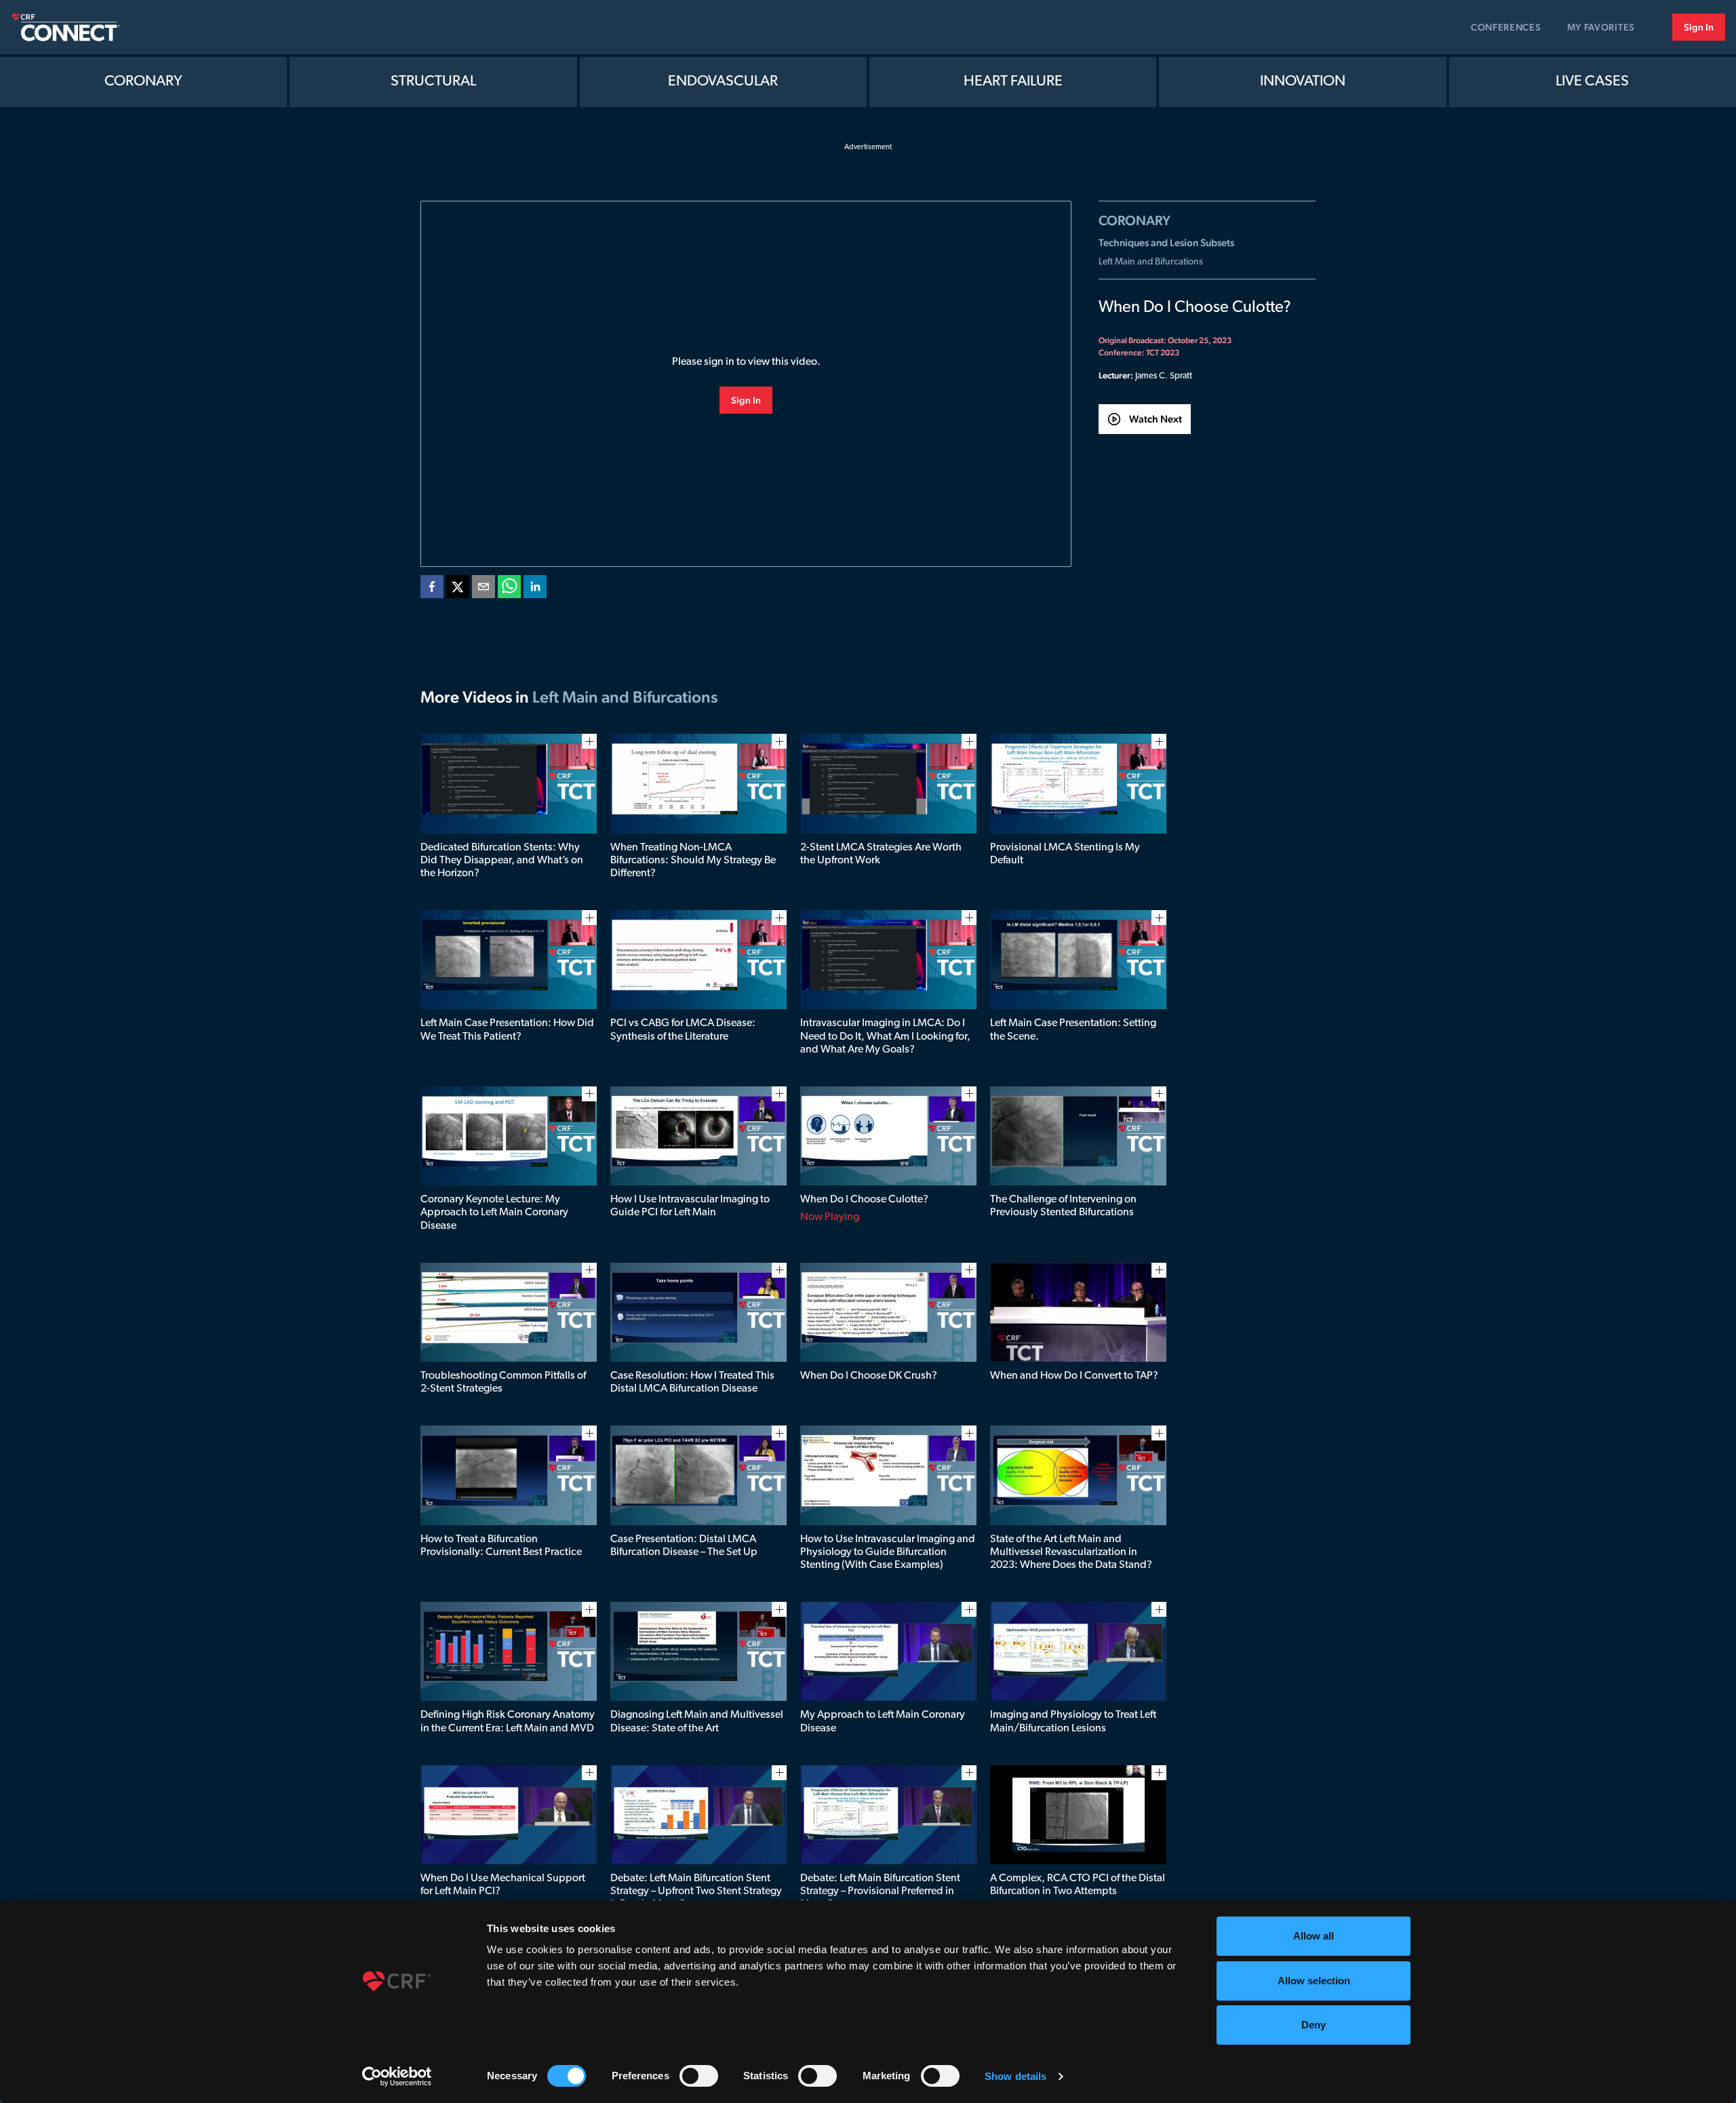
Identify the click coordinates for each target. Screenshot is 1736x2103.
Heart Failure (1013, 82)
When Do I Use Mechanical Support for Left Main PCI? (503, 1885)
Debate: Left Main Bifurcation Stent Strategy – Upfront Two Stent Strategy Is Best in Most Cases (696, 1891)
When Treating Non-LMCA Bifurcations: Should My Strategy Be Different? (693, 861)
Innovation (1303, 82)
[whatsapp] (509, 589)
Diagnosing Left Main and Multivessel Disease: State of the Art (697, 1722)
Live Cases (1592, 82)
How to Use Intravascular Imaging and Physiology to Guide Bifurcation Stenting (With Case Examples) (888, 1552)
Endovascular (723, 82)
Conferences (1506, 27)
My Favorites (1601, 27)
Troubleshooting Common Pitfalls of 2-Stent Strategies (503, 1382)
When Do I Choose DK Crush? (869, 1376)
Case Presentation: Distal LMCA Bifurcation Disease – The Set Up (684, 1546)
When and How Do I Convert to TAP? (1074, 1376)
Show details (1015, 2076)
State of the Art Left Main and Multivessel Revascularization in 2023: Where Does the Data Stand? (1071, 1552)
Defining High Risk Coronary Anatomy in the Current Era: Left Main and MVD (508, 1722)
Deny (1314, 2025)
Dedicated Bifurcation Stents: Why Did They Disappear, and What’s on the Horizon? (502, 861)
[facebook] (432, 589)
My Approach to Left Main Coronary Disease (883, 1722)
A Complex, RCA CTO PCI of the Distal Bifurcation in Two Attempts (1078, 1885)
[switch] (699, 2076)
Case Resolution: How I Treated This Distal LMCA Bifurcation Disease (692, 1382)
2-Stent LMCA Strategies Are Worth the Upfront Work (881, 854)
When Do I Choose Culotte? (864, 1200)
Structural (433, 82)
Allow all (1314, 1936)
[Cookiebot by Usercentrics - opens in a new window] (397, 2077)
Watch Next (1156, 419)
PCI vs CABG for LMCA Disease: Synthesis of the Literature (683, 1030)
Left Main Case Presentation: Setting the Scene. (1073, 1030)
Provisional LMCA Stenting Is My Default (1065, 854)
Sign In (1699, 27)
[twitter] (458, 589)
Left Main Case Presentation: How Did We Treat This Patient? (507, 1030)
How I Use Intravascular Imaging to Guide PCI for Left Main (690, 1206)
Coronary (143, 82)
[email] (484, 589)
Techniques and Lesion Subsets (1166, 242)
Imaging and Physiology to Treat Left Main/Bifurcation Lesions (1073, 1722)
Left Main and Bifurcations (1151, 262)
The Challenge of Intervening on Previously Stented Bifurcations (1063, 1206)
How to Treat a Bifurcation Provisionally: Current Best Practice (501, 1546)
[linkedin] (535, 589)
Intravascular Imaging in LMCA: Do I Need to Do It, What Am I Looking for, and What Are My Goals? (885, 1036)
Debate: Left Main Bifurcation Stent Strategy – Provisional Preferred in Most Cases (880, 1891)
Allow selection (1314, 1981)
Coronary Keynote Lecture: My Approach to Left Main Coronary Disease (494, 1213)
